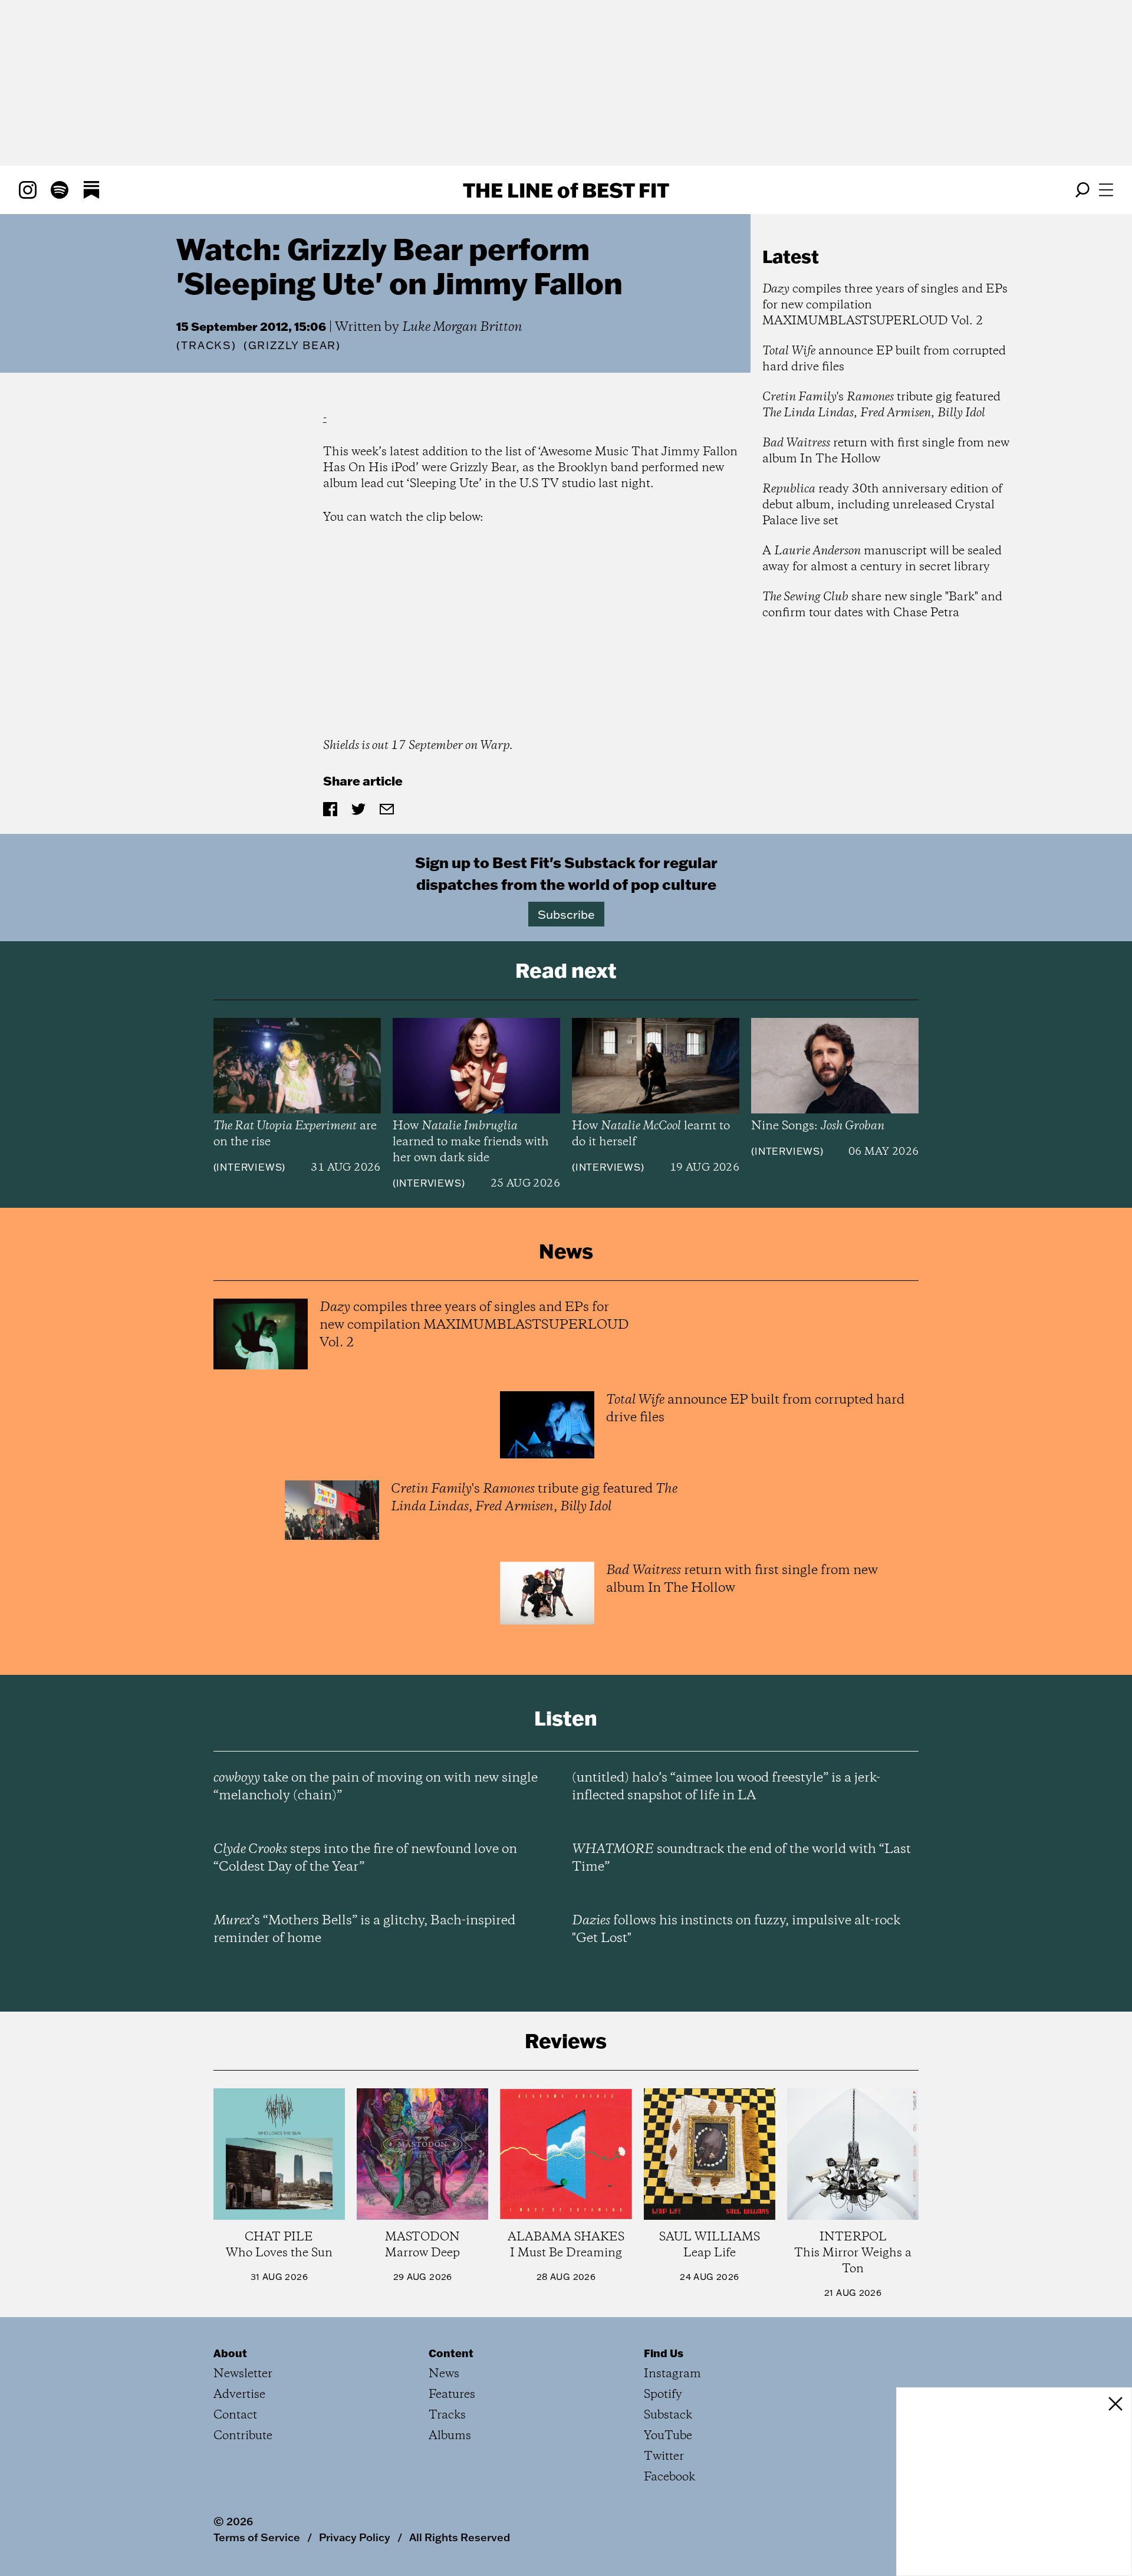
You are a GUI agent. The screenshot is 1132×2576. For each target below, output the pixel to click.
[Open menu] (1106, 190)
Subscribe (566, 914)
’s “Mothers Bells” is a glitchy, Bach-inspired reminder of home (364, 1930)
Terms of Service (257, 2537)
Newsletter (243, 2374)
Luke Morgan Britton (462, 327)
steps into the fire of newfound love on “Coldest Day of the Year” (365, 1858)
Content (451, 2353)
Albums (450, 2436)
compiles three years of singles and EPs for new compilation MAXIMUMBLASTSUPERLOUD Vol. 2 (885, 305)
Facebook (669, 2477)
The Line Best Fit (566, 190)
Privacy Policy (355, 2537)
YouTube (668, 2436)
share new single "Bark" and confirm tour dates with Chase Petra (882, 605)
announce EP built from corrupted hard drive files (884, 359)
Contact (235, 2415)
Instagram (672, 2374)
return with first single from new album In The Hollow (886, 451)
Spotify (663, 2395)
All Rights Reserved (460, 2537)
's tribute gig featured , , (881, 405)
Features (452, 2395)
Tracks (206, 345)
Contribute (243, 2436)
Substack (668, 2415)
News (444, 2374)
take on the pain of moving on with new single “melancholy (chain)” (376, 1787)
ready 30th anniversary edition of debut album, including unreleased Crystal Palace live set (882, 505)
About (230, 2353)
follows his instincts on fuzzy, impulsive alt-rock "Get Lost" (736, 1930)
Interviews (249, 1167)
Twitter (664, 2457)
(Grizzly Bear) (292, 346)
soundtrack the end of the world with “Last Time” (741, 1858)
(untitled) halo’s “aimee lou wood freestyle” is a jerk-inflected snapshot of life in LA (726, 1787)
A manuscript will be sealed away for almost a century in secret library (882, 559)
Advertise (239, 2395)
